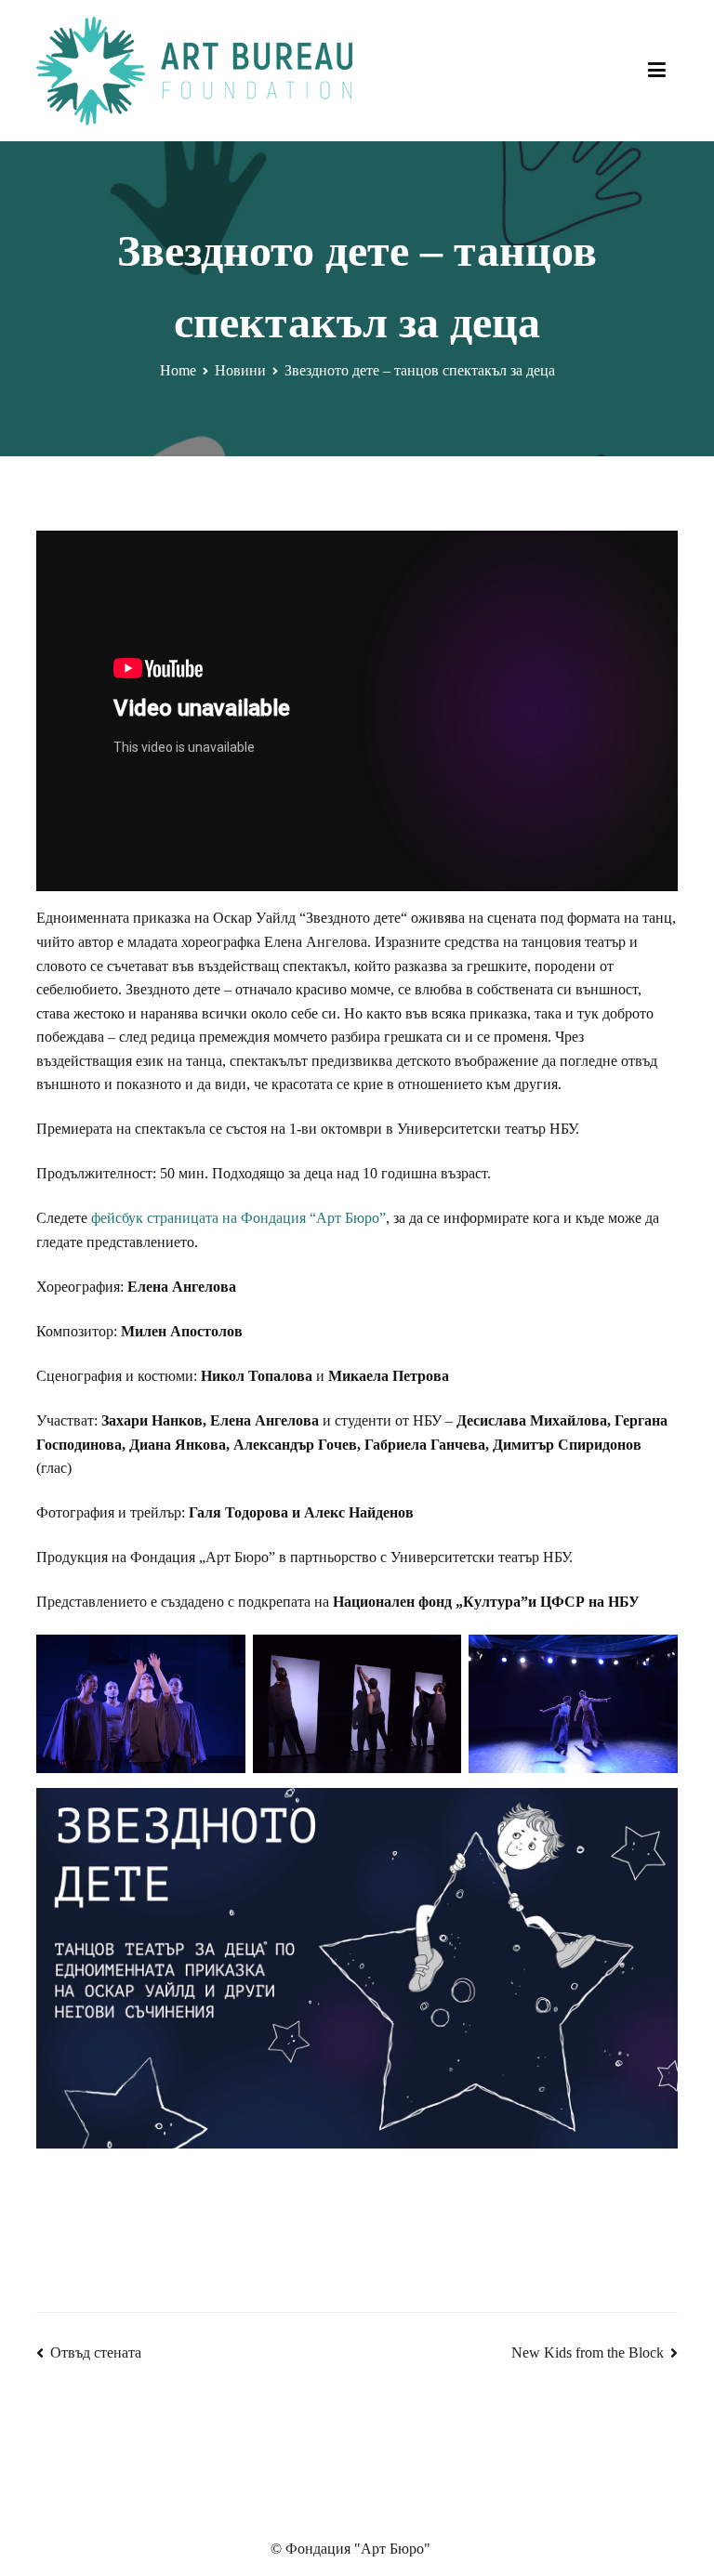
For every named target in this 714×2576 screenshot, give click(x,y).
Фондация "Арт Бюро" (358, 2549)
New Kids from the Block (588, 2353)
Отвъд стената (96, 2353)
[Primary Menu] (657, 71)
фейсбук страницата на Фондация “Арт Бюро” (238, 1218)
